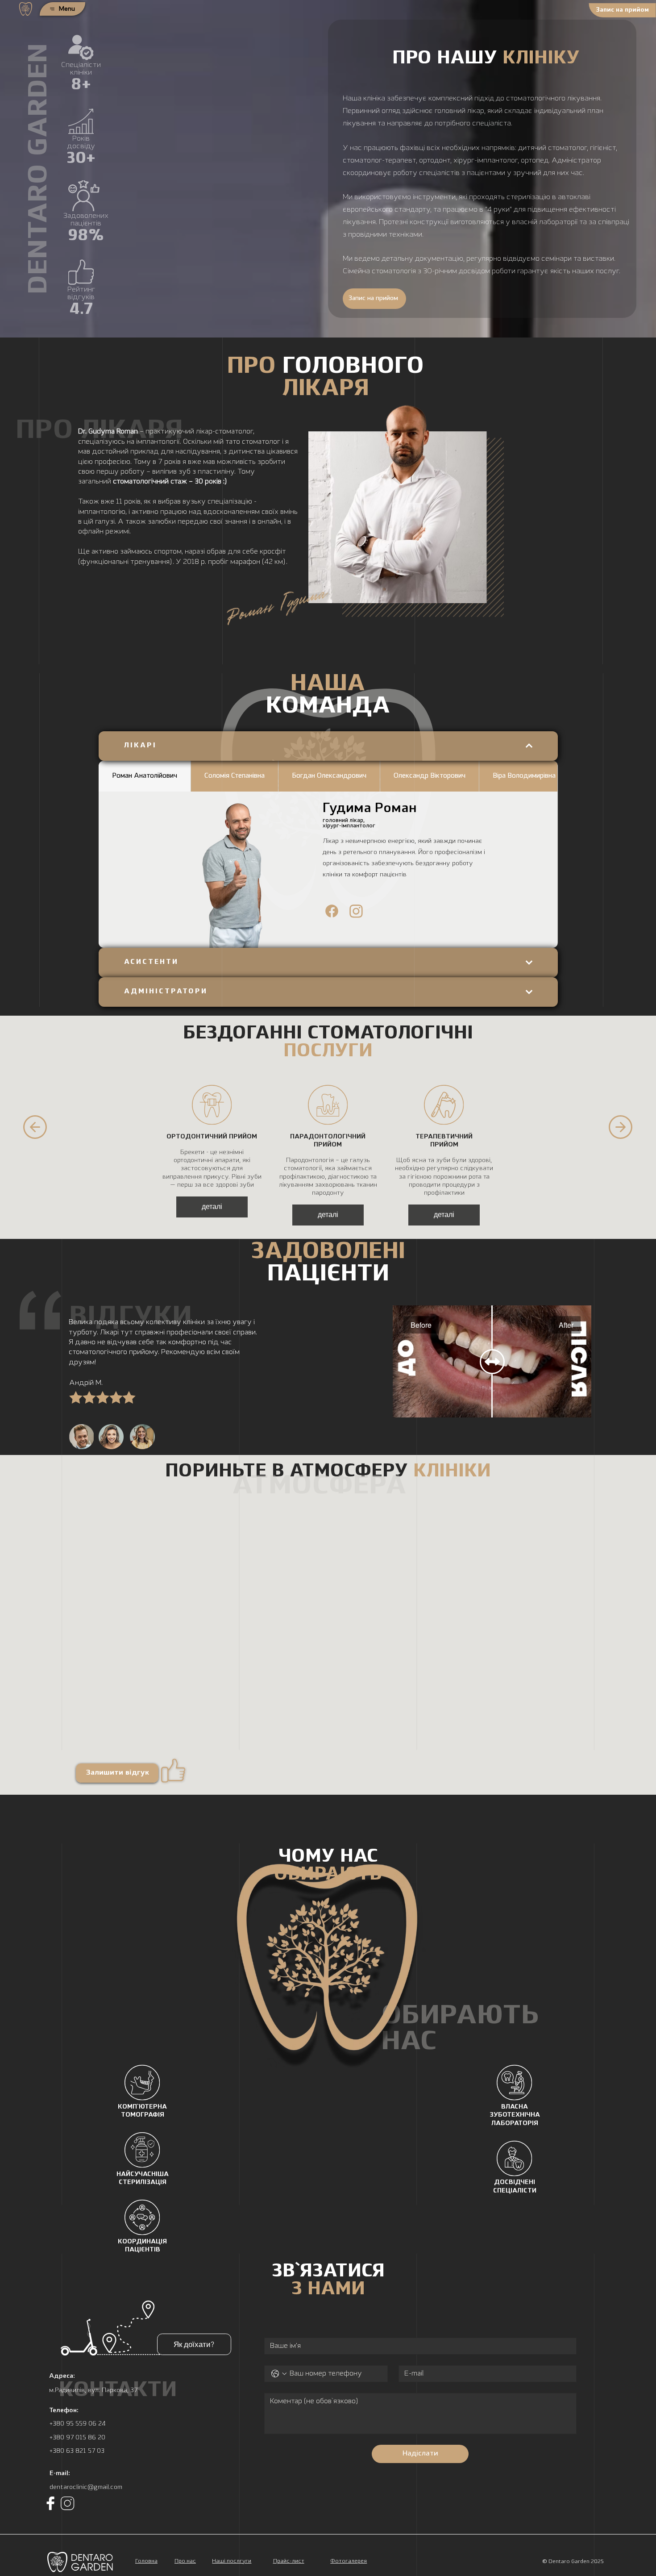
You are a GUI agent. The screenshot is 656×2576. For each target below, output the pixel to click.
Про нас (185, 2561)
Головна (146, 2561)
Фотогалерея (349, 2561)
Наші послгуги (232, 2561)
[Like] (332, 910)
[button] (622, 10)
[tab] (145, 776)
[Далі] (621, 1127)
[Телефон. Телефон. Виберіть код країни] (279, 2374)
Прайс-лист (289, 2561)
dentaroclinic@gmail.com (86, 2487)
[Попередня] (35, 1127)
